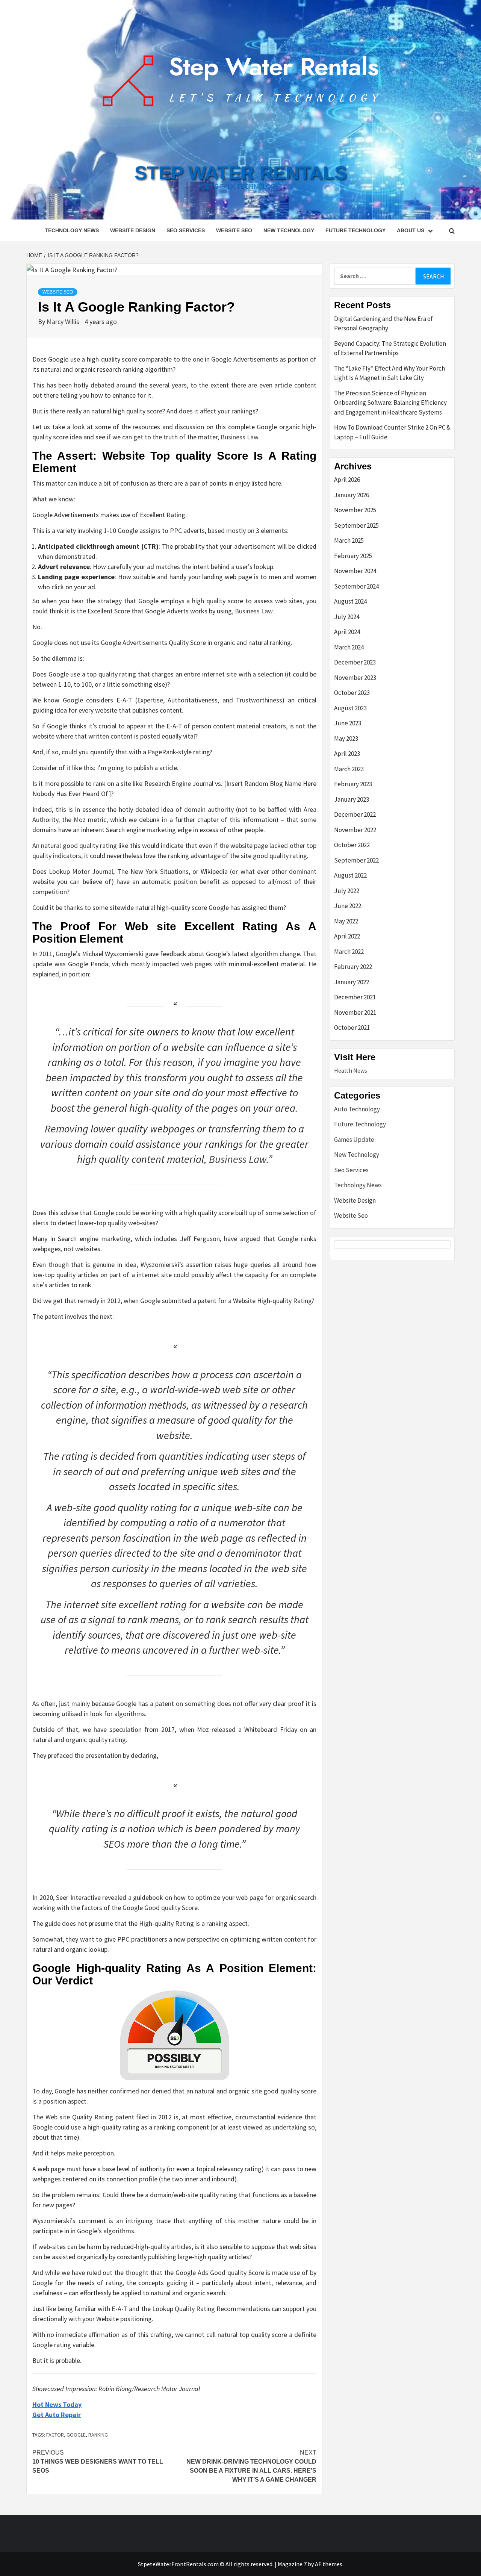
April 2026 (347, 480)
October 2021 (352, 1028)
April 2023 (347, 754)
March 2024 (349, 647)
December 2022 (355, 814)
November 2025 (355, 510)
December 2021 (355, 997)
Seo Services (186, 230)
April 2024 (347, 632)
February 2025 (353, 556)
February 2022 (353, 967)
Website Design (133, 230)
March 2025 (349, 540)
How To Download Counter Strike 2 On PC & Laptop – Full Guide (392, 432)
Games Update (354, 1140)
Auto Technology (357, 1109)
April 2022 (347, 936)
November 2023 (355, 678)
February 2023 (353, 784)
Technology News (72, 230)
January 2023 (352, 799)
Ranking (98, 2435)
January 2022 (352, 982)
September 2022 (356, 860)
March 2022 (349, 952)
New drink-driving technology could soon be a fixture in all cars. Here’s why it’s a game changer (251, 2466)
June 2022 (348, 906)
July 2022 (347, 891)
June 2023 (348, 723)
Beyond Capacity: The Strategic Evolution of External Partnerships (390, 348)
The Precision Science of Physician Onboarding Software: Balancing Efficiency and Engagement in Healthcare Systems (390, 403)
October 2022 (352, 845)
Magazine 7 (292, 2564)
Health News (351, 1070)
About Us (411, 230)
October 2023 (352, 693)
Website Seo (234, 230)
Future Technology (355, 230)
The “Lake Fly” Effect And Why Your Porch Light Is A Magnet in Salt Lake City (389, 373)
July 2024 (347, 617)
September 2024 (356, 586)
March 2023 (349, 769)
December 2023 (355, 662)
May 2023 (346, 739)
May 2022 (346, 921)
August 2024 (350, 601)
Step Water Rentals (241, 173)
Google (76, 2435)
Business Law (239, 437)
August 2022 (350, 875)
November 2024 (355, 571)
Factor (55, 2435)
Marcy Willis (64, 322)
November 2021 (355, 1013)
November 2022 (355, 830)
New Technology (289, 230)
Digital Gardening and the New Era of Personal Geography (383, 324)
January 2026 (352, 495)
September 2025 (356, 525)
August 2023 (350, 708)
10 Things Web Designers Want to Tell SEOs (98, 2462)
